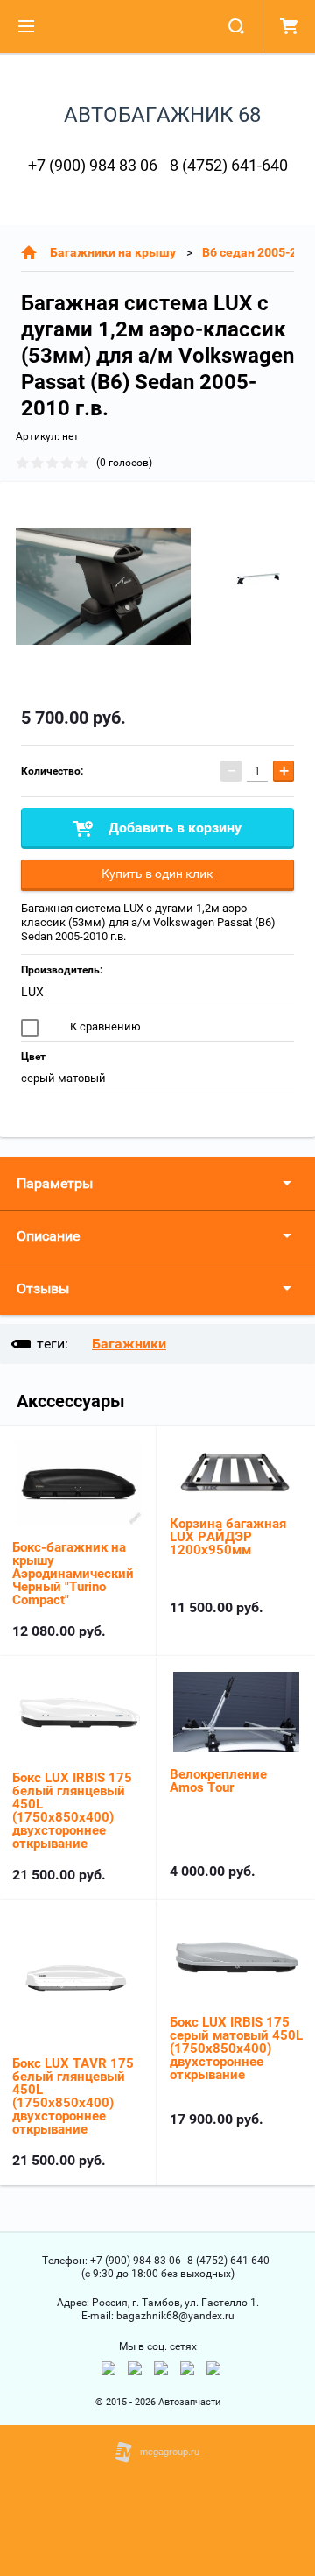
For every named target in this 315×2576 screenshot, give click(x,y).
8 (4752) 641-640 (229, 165)
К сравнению (104, 1026)
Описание (48, 1236)
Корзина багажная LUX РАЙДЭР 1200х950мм (228, 1537)
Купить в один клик (157, 874)
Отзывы (43, 1288)
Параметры (55, 1183)
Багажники (129, 1344)
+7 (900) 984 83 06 (93, 165)
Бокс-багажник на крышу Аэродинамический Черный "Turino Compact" (73, 1574)
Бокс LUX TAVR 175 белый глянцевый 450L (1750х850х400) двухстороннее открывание (73, 2096)
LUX (32, 992)
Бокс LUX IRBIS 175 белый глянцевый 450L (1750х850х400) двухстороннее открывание (72, 1811)
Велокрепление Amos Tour (218, 1781)
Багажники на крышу (113, 252)
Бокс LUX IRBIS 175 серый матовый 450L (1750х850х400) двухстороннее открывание (236, 2049)
